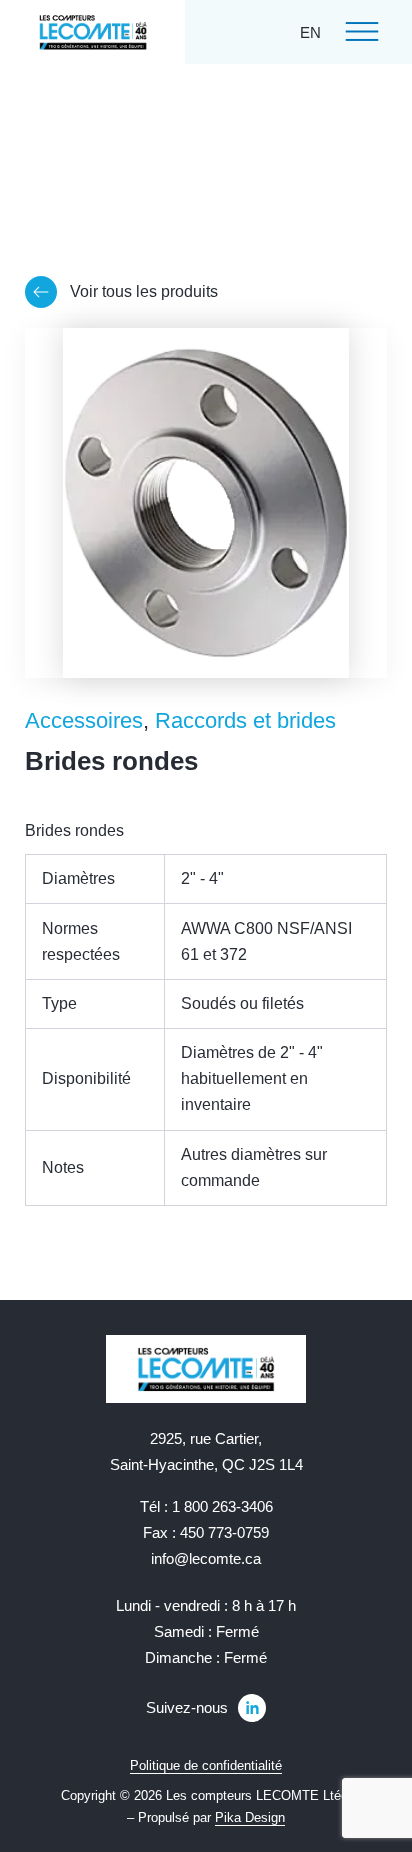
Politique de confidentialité (206, 1765)
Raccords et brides (245, 720)
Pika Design (250, 1817)
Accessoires (84, 720)
